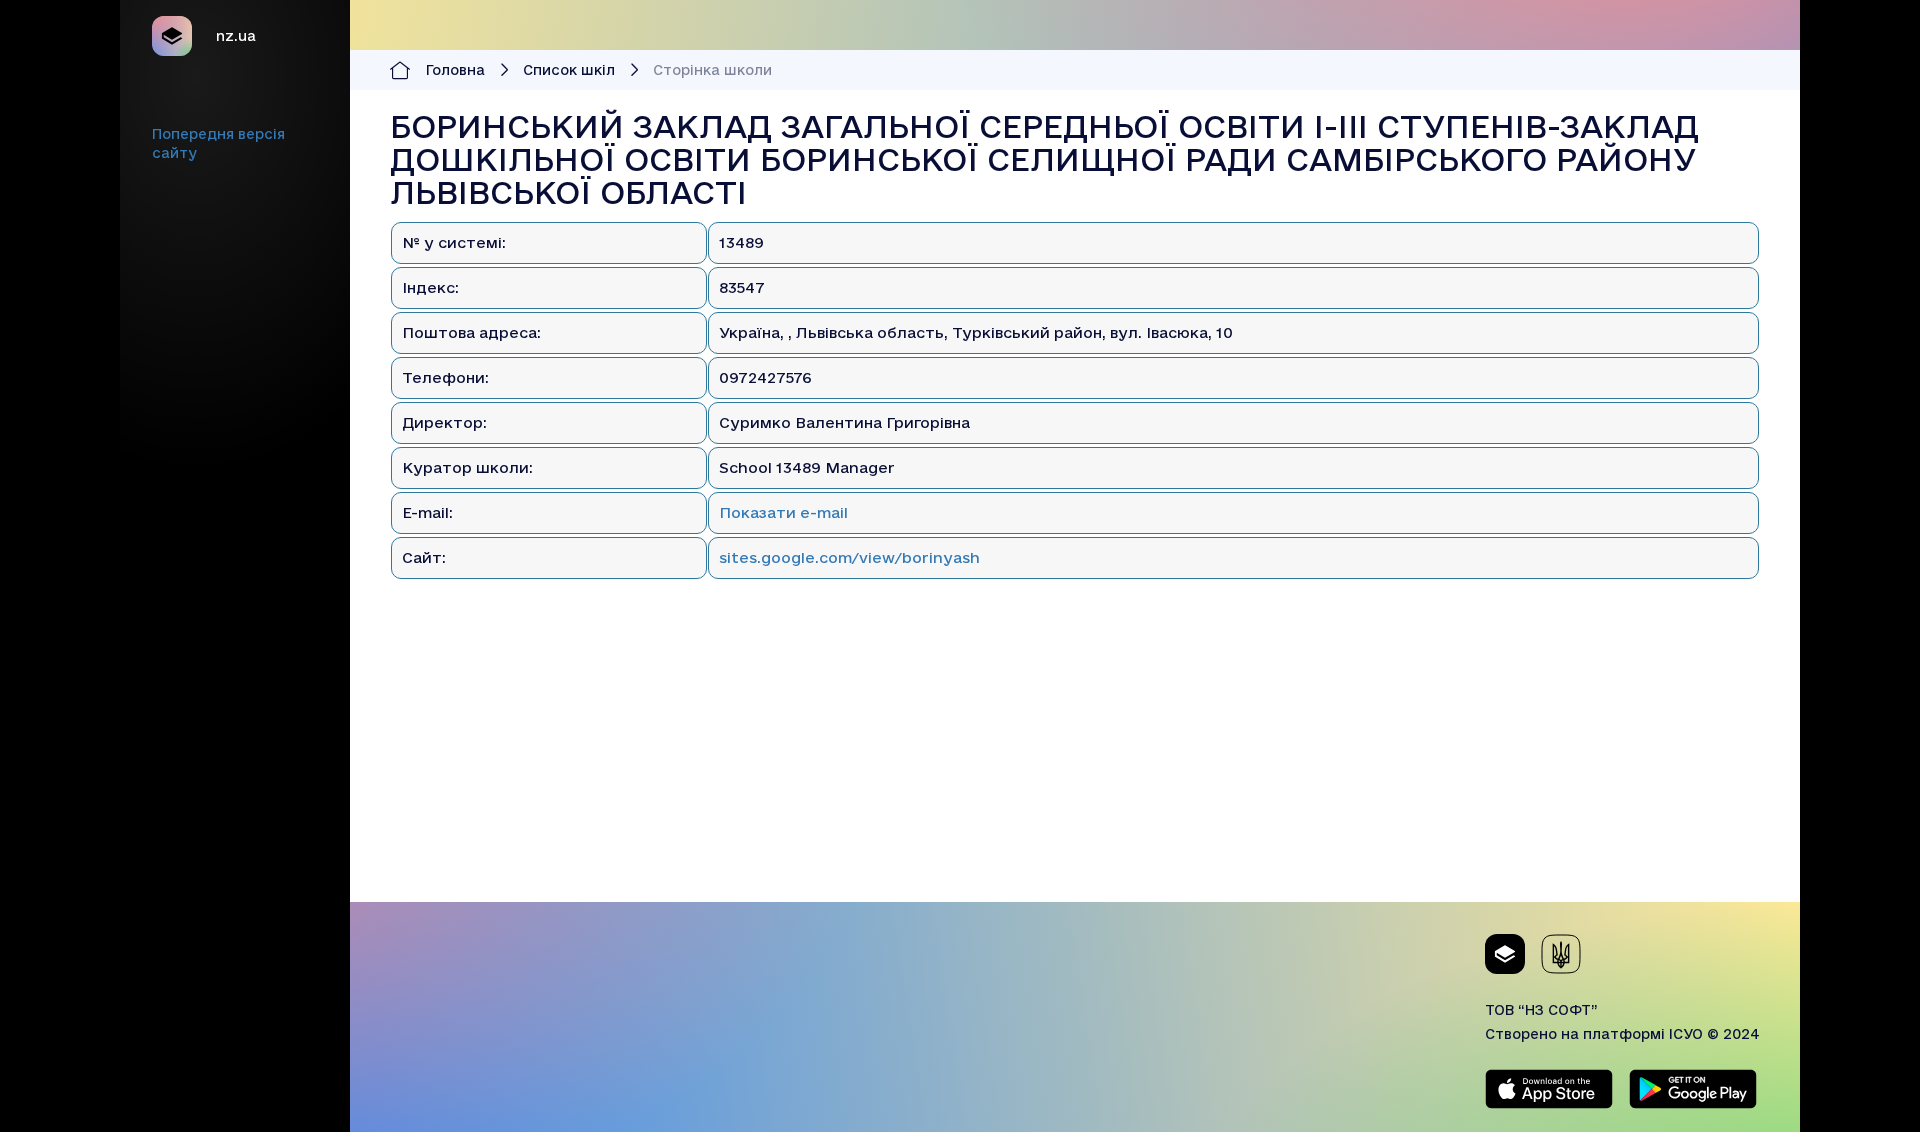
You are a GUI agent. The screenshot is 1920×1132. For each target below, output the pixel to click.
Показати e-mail (783, 512)
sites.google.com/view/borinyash (849, 557)
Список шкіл (569, 70)
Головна (455, 70)
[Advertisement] (1075, 762)
